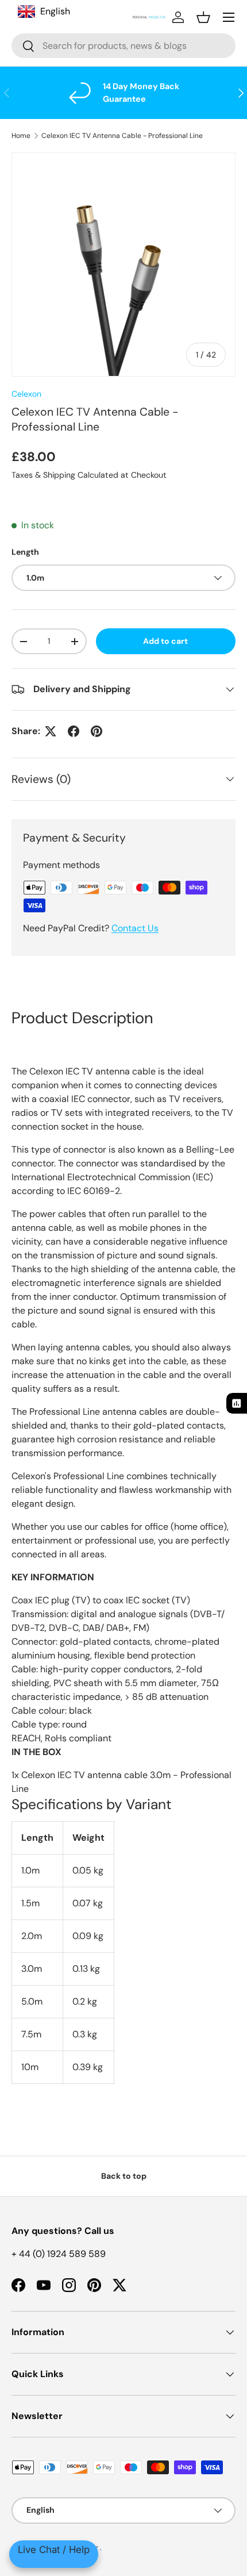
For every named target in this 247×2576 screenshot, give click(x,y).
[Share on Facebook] (74, 731)
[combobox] (123, 46)
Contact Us (135, 928)
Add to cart (165, 641)
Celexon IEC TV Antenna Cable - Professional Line (122, 136)
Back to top (124, 2176)
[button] (203, 17)
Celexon (26, 394)
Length (25, 552)
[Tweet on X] (51, 731)
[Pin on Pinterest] (97, 731)
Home (21, 136)
